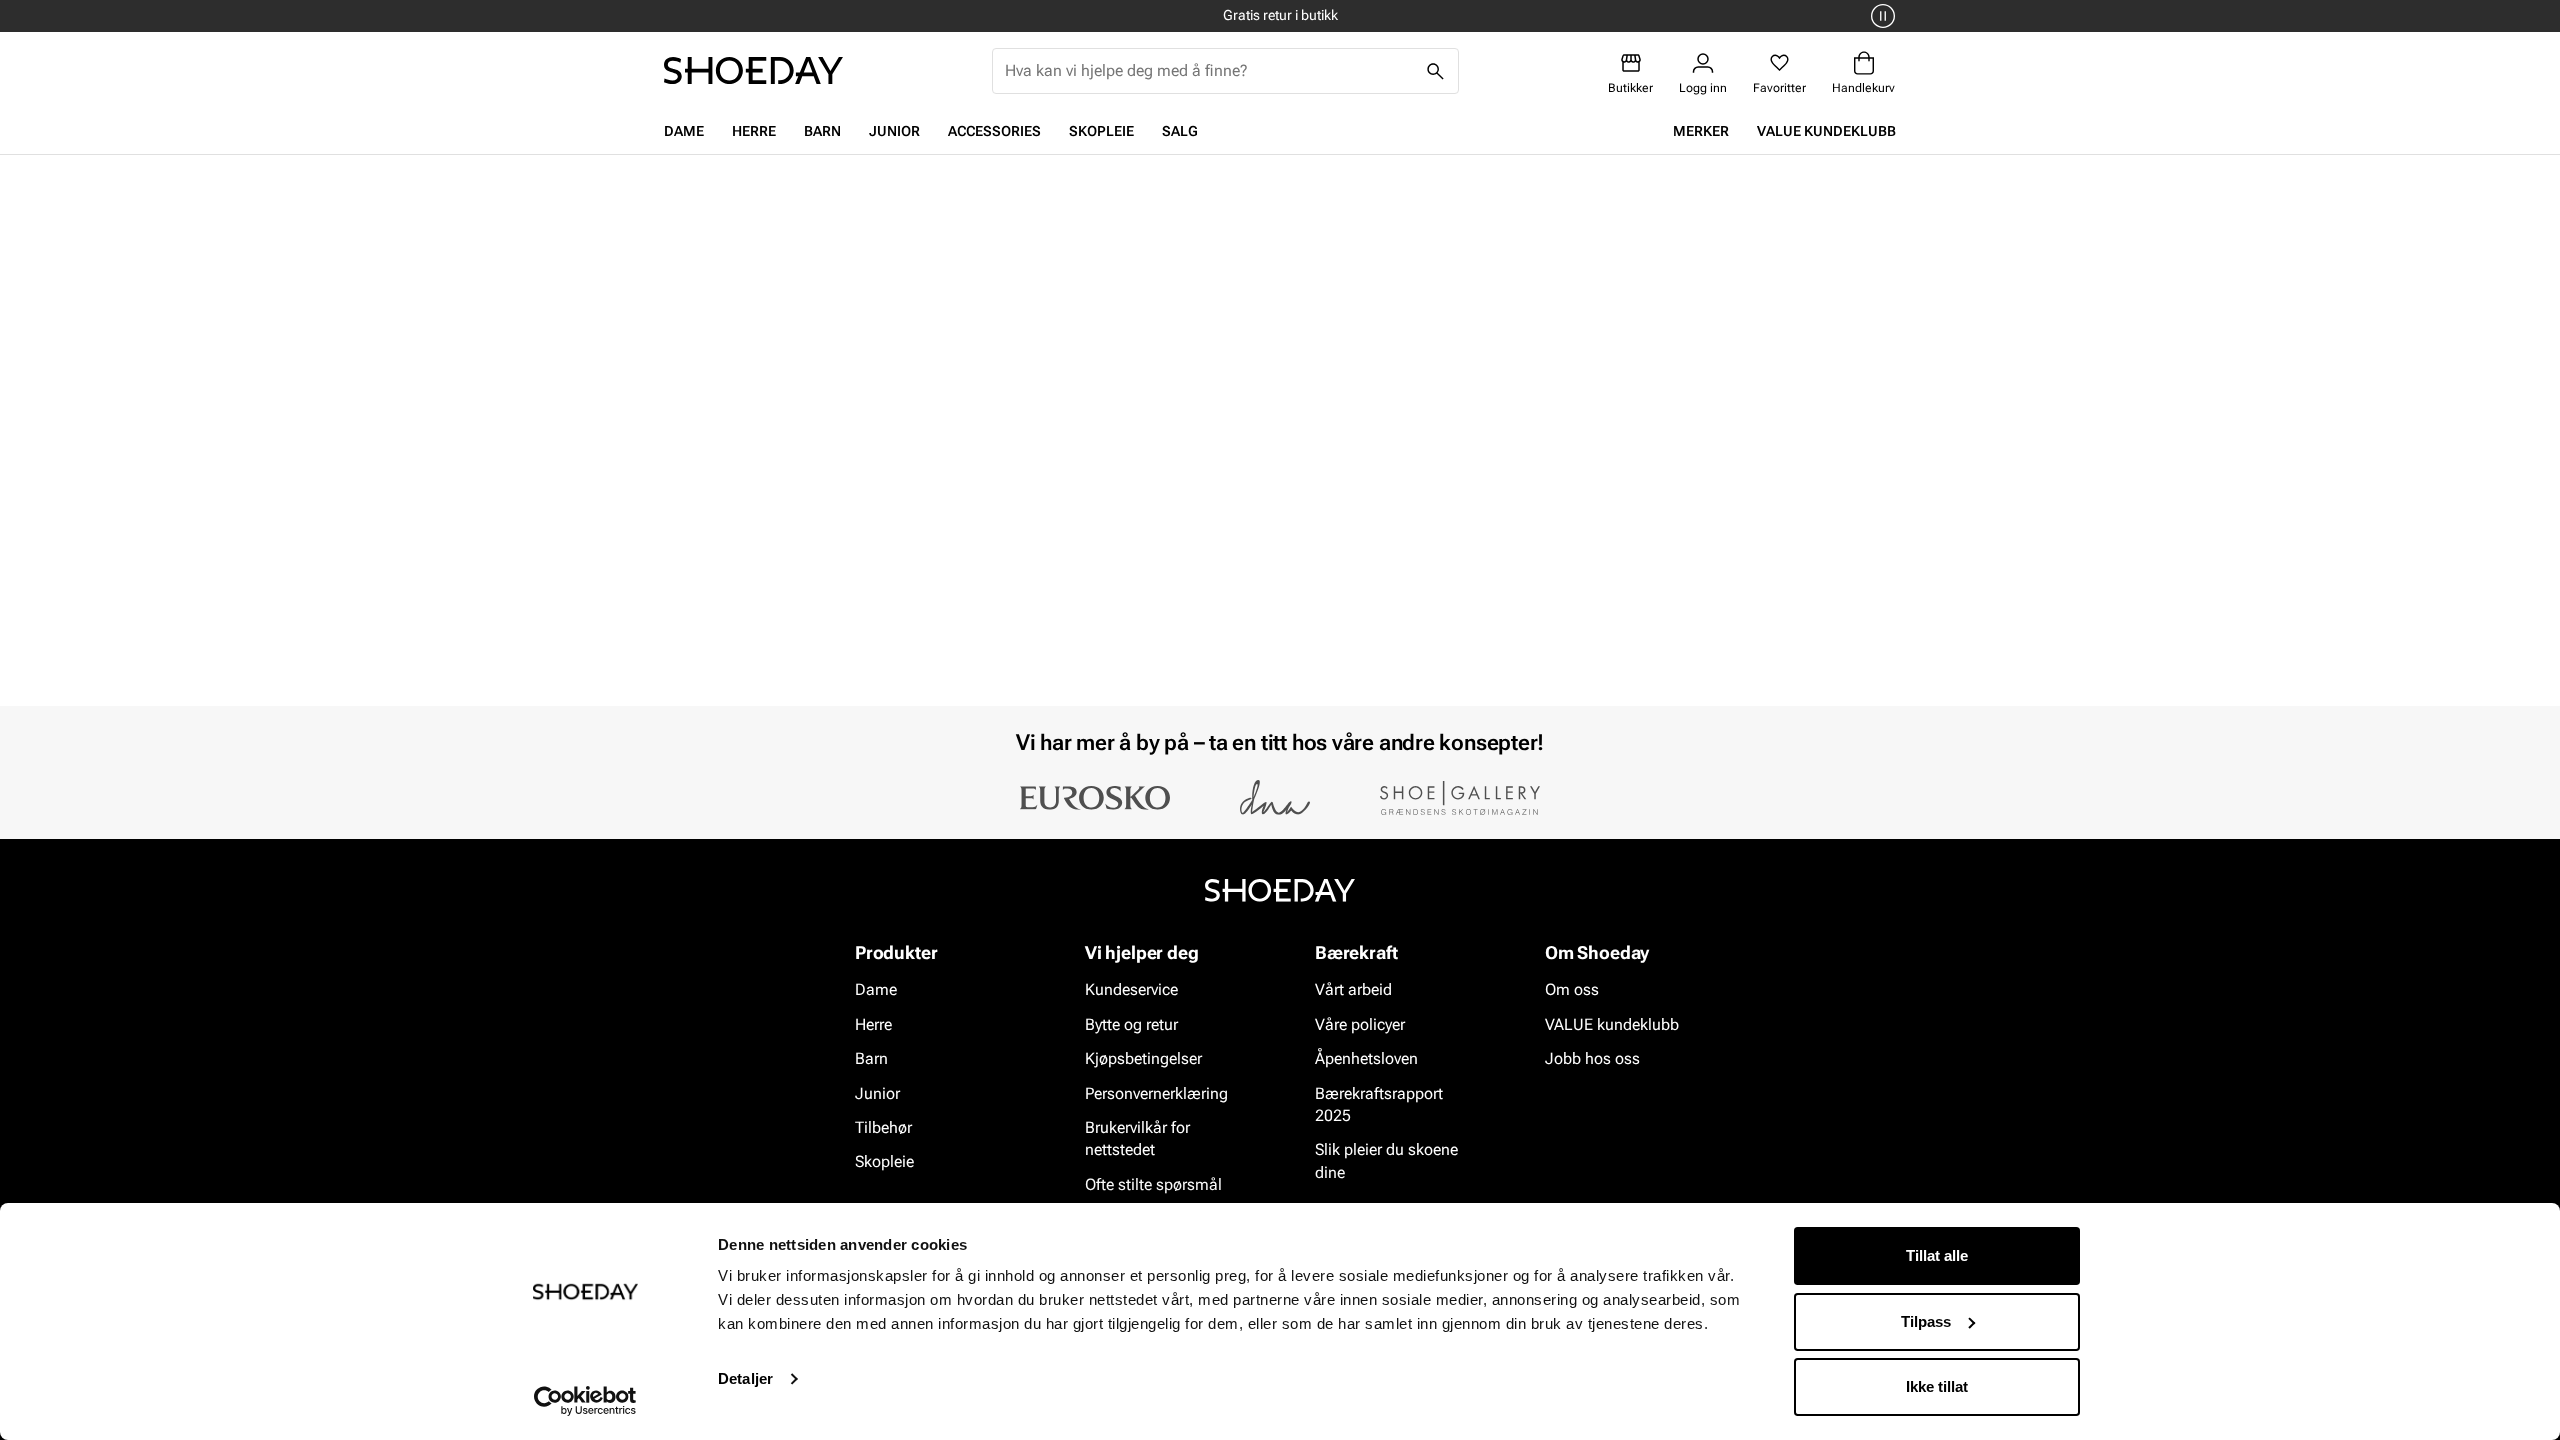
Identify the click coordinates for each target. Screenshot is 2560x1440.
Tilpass (1926, 1321)
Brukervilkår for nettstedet (1137, 1138)
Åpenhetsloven (1366, 1058)
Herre (754, 131)
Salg (1180, 131)
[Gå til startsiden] (753, 70)
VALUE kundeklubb (1826, 131)
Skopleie (1101, 131)
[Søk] (1436, 71)
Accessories (994, 131)
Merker (1701, 131)
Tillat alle (1937, 1255)
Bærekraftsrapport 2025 (1379, 1104)
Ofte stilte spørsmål (1153, 1184)
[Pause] (1880, 16)
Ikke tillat (1937, 1386)
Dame (684, 131)
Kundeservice (1131, 990)
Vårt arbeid (1353, 990)
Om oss (1572, 990)
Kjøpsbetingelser (1143, 1058)
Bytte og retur (1131, 1024)
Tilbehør (883, 1127)
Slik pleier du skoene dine (1386, 1161)
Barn (822, 131)
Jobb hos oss (1592, 1058)
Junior (894, 131)
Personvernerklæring (1156, 1093)
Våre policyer (1360, 1024)
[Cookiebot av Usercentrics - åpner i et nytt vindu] (585, 1401)
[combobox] (1209, 71)
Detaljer (745, 1378)
